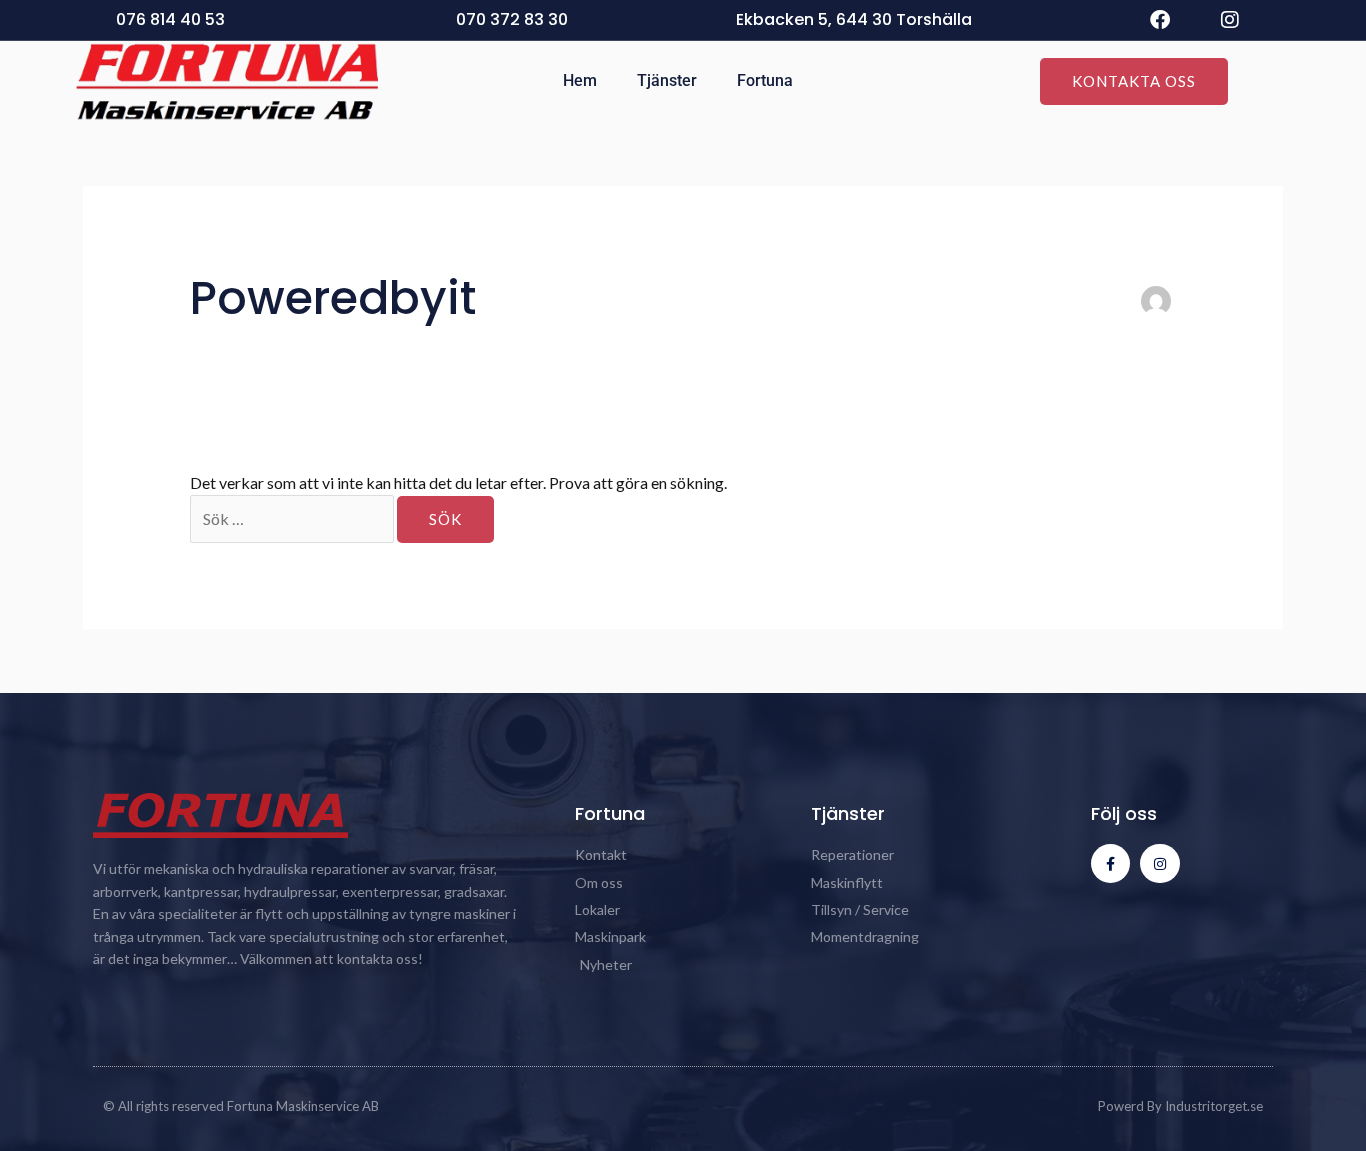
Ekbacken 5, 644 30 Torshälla (854, 19)
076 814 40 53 (170, 19)
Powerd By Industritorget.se (1180, 1106)
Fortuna (765, 80)
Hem (580, 80)
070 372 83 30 (512, 19)
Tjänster (667, 80)
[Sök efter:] (293, 518)
